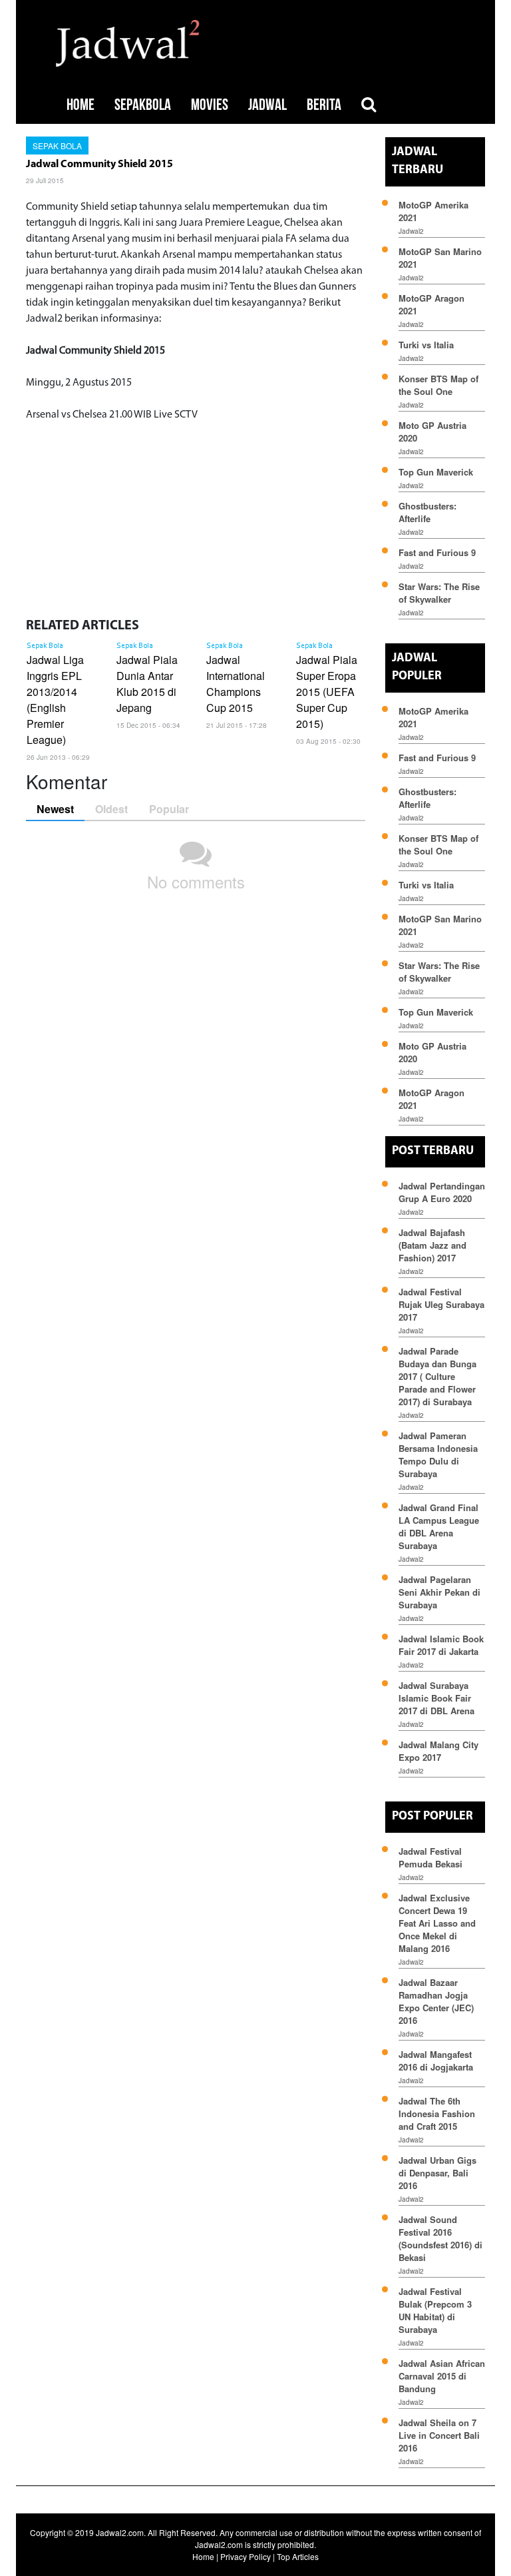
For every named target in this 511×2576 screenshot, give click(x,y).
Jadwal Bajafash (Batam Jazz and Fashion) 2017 (432, 1245)
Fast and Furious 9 (437, 552)
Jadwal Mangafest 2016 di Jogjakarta (436, 2061)
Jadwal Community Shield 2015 (99, 164)
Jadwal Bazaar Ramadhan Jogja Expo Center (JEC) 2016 (436, 2001)
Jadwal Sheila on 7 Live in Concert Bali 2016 (439, 2435)
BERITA (324, 105)
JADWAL (267, 105)
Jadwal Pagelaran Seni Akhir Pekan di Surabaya (439, 1592)
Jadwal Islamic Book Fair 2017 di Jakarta (441, 1645)
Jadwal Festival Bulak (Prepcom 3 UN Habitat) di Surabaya (435, 2310)
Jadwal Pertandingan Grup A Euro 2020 (442, 1192)
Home (203, 2556)
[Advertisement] (196, 516)
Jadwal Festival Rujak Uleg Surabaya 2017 (441, 1304)
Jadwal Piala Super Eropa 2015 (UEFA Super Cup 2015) (327, 692)
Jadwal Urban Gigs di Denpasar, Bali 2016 (437, 2173)
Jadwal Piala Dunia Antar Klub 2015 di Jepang (147, 684)
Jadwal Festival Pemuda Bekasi (430, 1857)
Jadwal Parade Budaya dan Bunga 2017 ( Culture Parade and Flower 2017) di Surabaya (437, 1376)
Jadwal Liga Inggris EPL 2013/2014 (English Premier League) (55, 700)
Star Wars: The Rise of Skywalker (439, 593)
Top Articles (298, 2556)
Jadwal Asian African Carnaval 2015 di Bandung (442, 2376)
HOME (81, 105)
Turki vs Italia (426, 345)
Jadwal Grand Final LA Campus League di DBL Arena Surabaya (439, 1526)
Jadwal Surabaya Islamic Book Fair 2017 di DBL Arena (436, 1698)
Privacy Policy (246, 2556)
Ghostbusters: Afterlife (427, 512)
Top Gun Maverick (436, 472)
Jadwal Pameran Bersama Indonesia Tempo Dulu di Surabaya (438, 1454)
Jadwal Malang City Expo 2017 (438, 1751)
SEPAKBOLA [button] (143, 105)
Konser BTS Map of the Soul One (438, 385)
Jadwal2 (411, 231)
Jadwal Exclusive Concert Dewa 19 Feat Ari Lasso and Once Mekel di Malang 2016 (437, 1923)
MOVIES (210, 105)
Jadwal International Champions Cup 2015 (236, 684)
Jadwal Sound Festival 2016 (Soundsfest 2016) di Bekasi (440, 2238)
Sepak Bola (57, 146)
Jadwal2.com (120, 2532)
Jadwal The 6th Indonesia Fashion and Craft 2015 (437, 2113)
